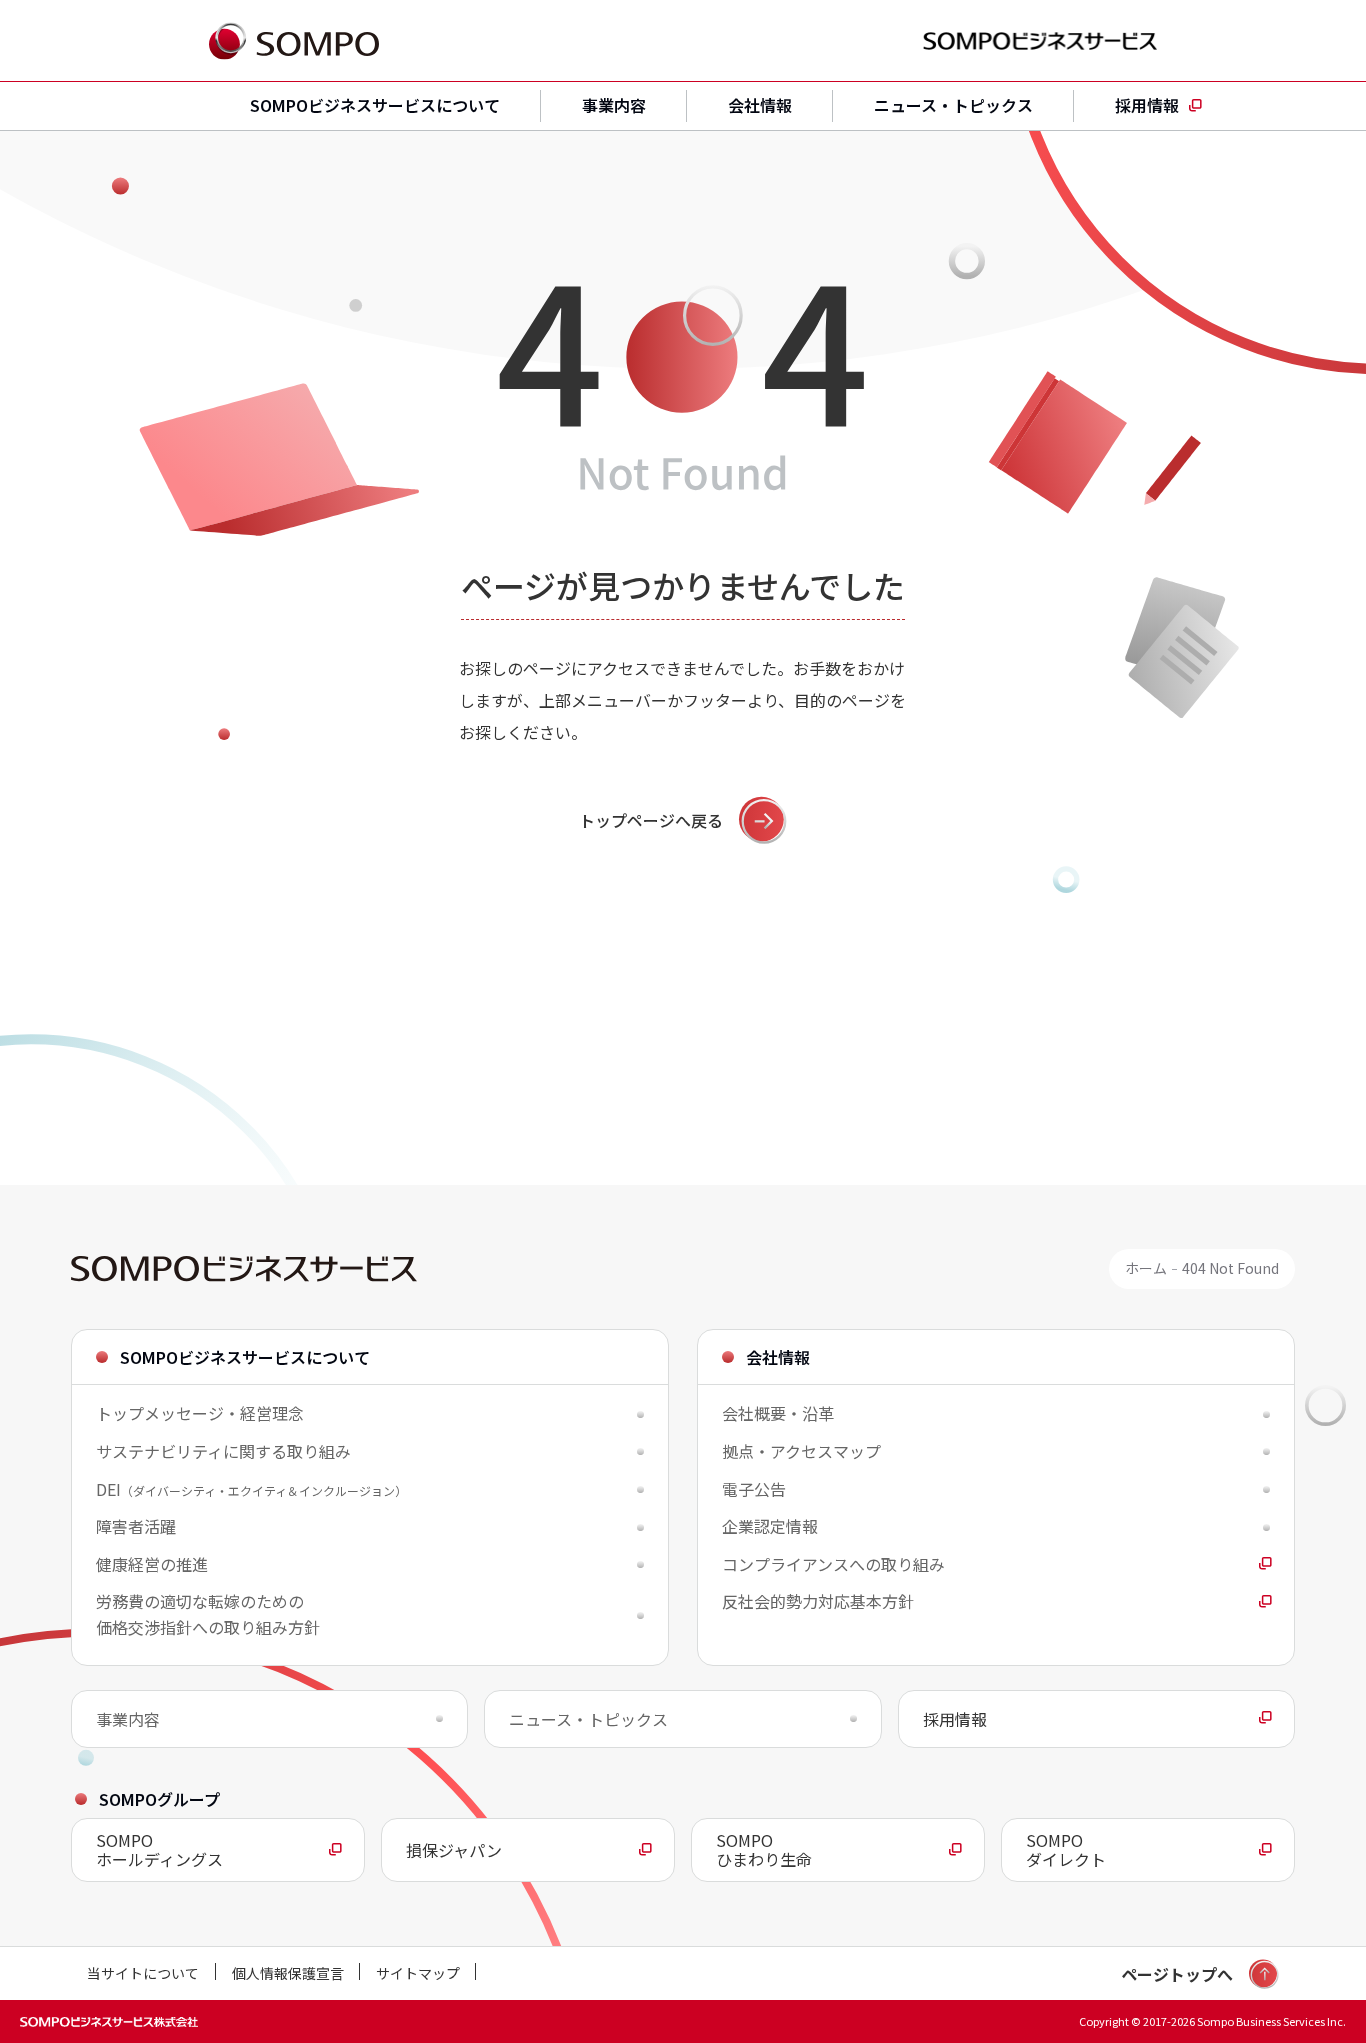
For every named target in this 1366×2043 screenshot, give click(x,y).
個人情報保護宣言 (288, 1973)
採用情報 (1147, 105)
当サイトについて (143, 1973)
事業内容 (614, 105)
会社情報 (760, 105)
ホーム (1146, 1268)
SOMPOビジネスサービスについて (375, 105)
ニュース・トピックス (953, 105)
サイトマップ (418, 1973)
